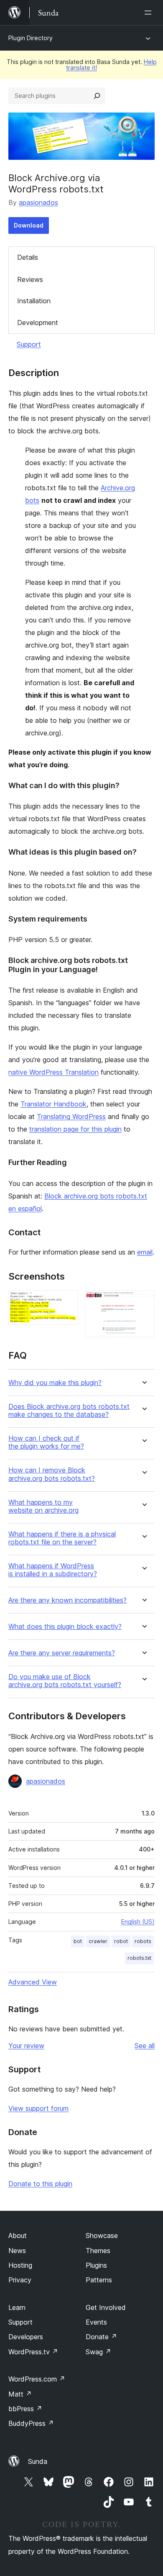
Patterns (99, 2280)
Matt (20, 2394)
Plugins (96, 2265)
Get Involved (106, 2307)
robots (143, 1941)
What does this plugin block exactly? (65, 1627)
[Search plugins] (97, 96)
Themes (98, 2251)
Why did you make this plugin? (55, 1383)
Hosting (20, 2265)
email (145, 1252)
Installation (34, 301)
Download (29, 225)
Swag (98, 2352)
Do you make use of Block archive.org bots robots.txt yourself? (65, 1681)
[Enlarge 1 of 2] (67, 1301)
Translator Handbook (53, 1104)
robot (121, 1941)
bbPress (25, 2409)
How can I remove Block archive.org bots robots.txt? (52, 1474)
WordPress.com (37, 2379)
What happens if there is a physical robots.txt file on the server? (62, 1538)
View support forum (38, 2108)
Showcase (102, 2235)
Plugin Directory (31, 38)
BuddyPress (31, 2423)
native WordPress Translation (53, 1072)
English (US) (138, 1922)
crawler (98, 1941)
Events (96, 2322)
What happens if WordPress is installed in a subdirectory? (53, 1570)
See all (145, 2046)
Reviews (30, 279)
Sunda (38, 2461)
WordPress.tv (33, 2352)
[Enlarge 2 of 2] (143, 1301)
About (18, 2235)
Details (28, 257)
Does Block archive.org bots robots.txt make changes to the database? (69, 1411)
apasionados (38, 202)
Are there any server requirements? (62, 1653)
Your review (26, 2046)
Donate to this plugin (40, 2184)
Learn (17, 2307)
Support (29, 344)
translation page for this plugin (75, 1129)
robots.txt (139, 1958)
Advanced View (33, 1982)
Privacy (20, 2280)
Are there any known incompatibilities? (67, 1600)
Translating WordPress (71, 1116)
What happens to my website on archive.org (43, 1506)
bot (78, 1941)
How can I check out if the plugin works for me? (46, 1442)
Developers (26, 2337)
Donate (101, 2337)
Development (38, 323)
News (17, 2251)
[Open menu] (150, 13)
